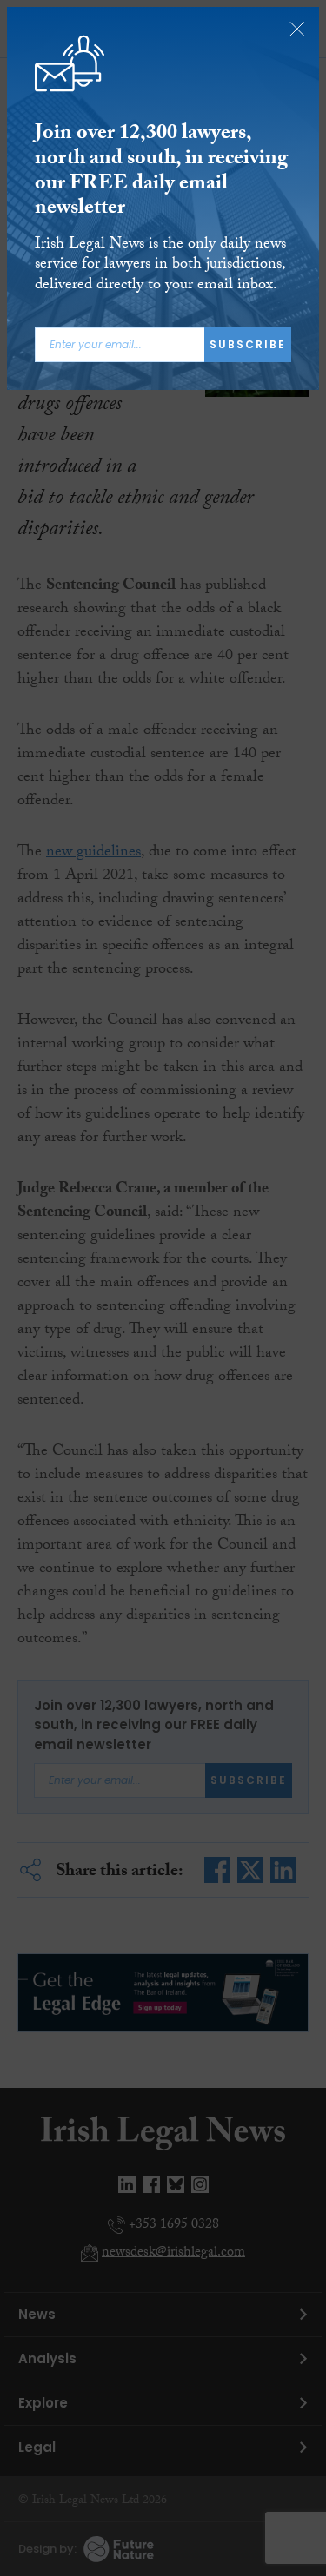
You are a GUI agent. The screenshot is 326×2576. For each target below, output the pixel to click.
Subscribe (248, 344)
